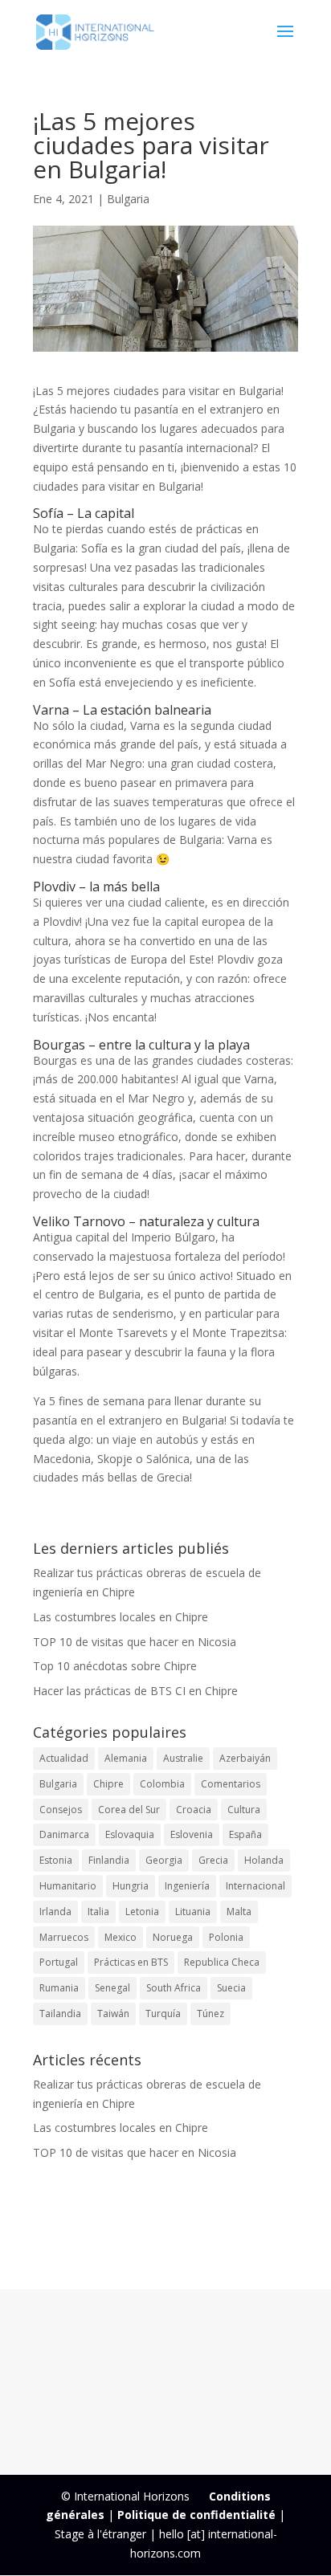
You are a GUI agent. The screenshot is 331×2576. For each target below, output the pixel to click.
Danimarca (64, 1834)
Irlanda (55, 1912)
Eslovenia (192, 1834)
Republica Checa (222, 1962)
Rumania (59, 1988)
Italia (98, 1912)
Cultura (244, 1810)
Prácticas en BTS (131, 1962)
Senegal (112, 1988)
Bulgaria (128, 199)
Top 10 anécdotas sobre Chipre (115, 1666)
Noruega (173, 1937)
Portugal (59, 1962)
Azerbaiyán (245, 1758)
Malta (239, 1912)
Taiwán (113, 2014)
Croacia (194, 1810)
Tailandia (60, 2014)
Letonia (142, 1912)
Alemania (126, 1758)
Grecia (213, 1860)
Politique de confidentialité (196, 2515)
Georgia (164, 1860)
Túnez (210, 2014)
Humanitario (68, 1886)
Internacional (255, 1886)
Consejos (61, 1810)
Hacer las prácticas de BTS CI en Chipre (135, 1691)
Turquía (163, 2014)
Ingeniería (187, 1886)
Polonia (226, 1937)
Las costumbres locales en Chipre (121, 1617)
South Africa (174, 1988)
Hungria (131, 1886)
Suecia (231, 1988)
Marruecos (64, 1937)
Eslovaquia (130, 1834)
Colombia (162, 1784)
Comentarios (231, 1784)
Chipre (108, 1784)
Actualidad (64, 1758)
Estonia (56, 1860)
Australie (183, 1758)
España (245, 1834)
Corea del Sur (129, 1810)
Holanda (264, 1860)
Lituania (193, 1912)
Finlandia (109, 1860)
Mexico (121, 1937)
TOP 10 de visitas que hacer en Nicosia (135, 1642)
